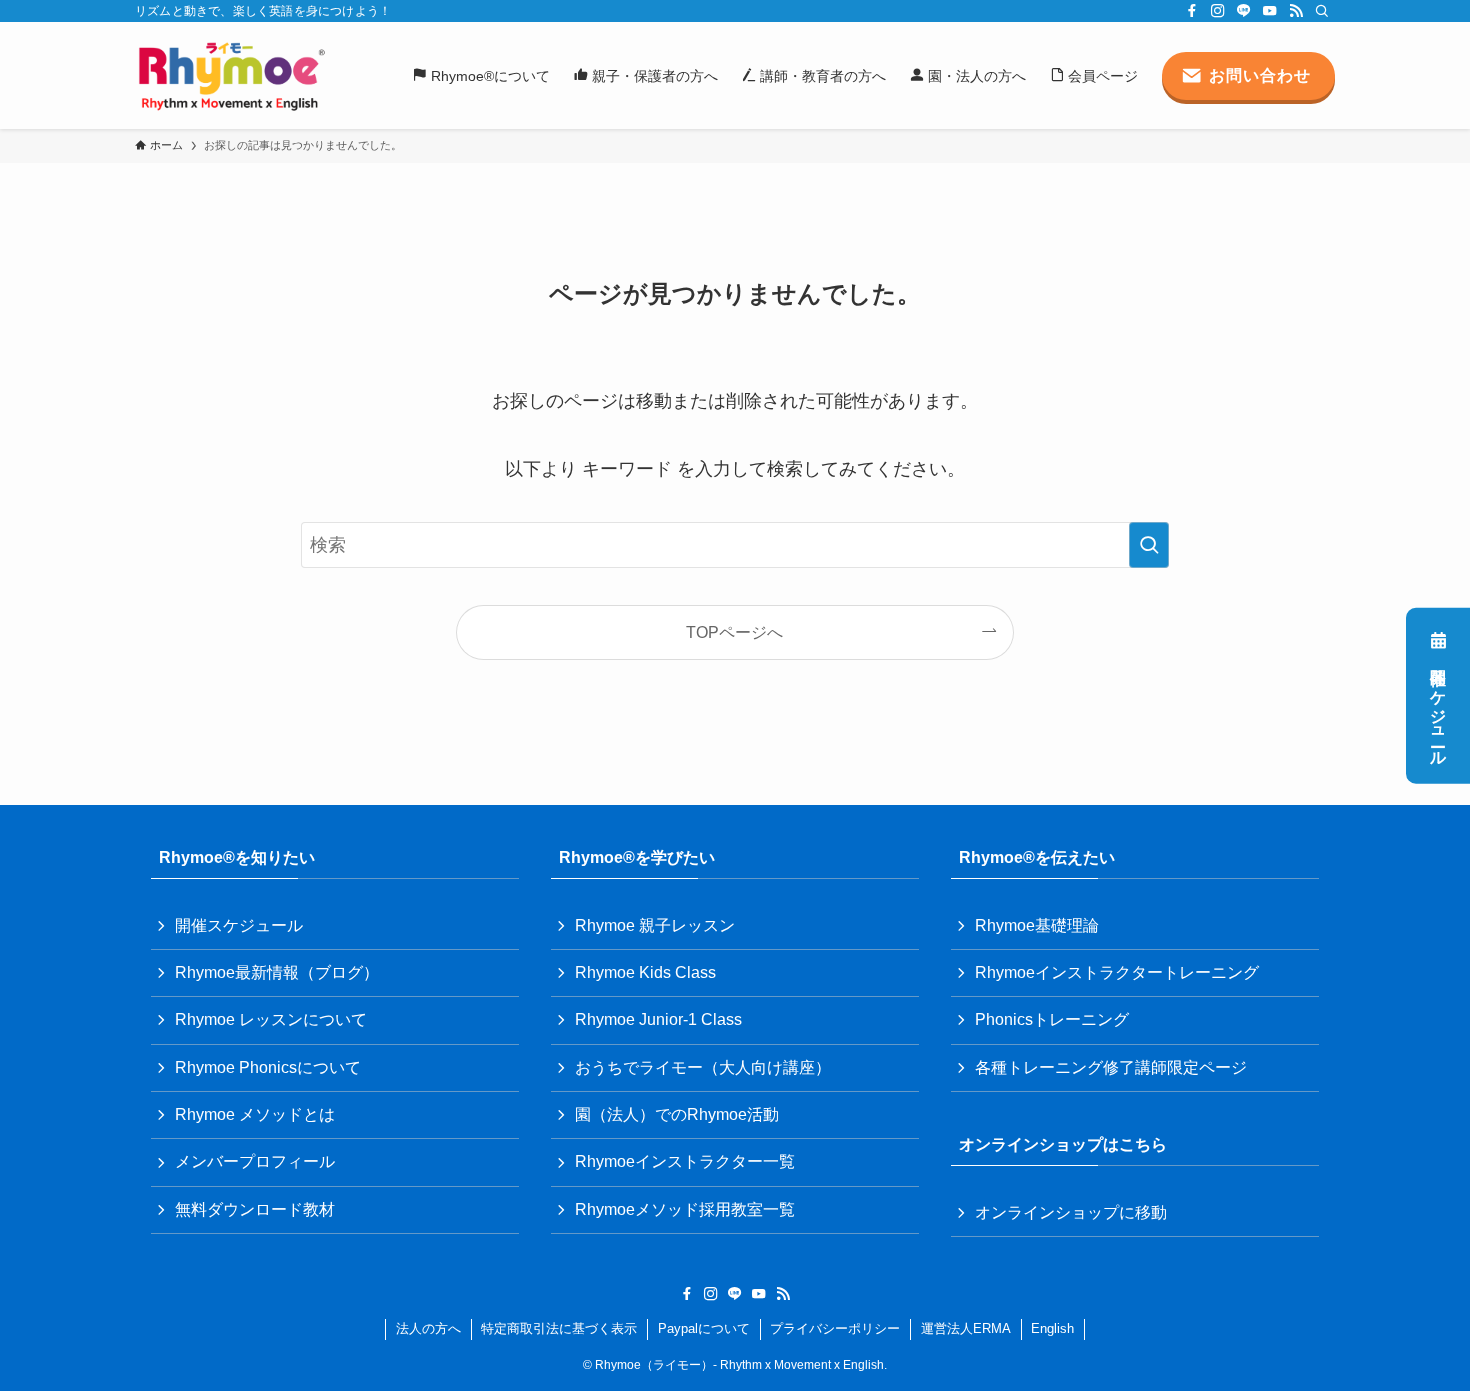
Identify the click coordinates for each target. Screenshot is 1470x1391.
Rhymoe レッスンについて (271, 1019)
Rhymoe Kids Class (645, 972)
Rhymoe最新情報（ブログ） (277, 972)
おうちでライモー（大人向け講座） (703, 1067)
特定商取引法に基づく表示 (559, 1328)
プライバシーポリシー (835, 1328)
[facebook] (1192, 11)
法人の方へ (428, 1328)
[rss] (1296, 11)
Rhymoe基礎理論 (1037, 925)
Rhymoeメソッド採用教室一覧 (685, 1209)
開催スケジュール (1438, 708)
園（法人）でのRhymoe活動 (677, 1114)
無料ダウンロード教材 (255, 1209)
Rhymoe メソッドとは (255, 1114)
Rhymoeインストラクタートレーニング (1117, 972)
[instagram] (1218, 11)
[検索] (1322, 11)
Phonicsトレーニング (1052, 1019)
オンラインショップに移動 (1071, 1212)
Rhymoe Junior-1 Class (658, 1019)
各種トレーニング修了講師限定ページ (1111, 1067)
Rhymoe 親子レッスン (655, 925)
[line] (1244, 11)
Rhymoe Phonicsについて (268, 1067)
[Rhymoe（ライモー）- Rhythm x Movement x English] (231, 75)
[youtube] (1270, 11)
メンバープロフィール (255, 1161)
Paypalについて (704, 1328)
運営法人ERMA (966, 1328)
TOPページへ (734, 632)
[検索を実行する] (1149, 545)
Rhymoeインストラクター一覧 (685, 1161)
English (1052, 1328)
